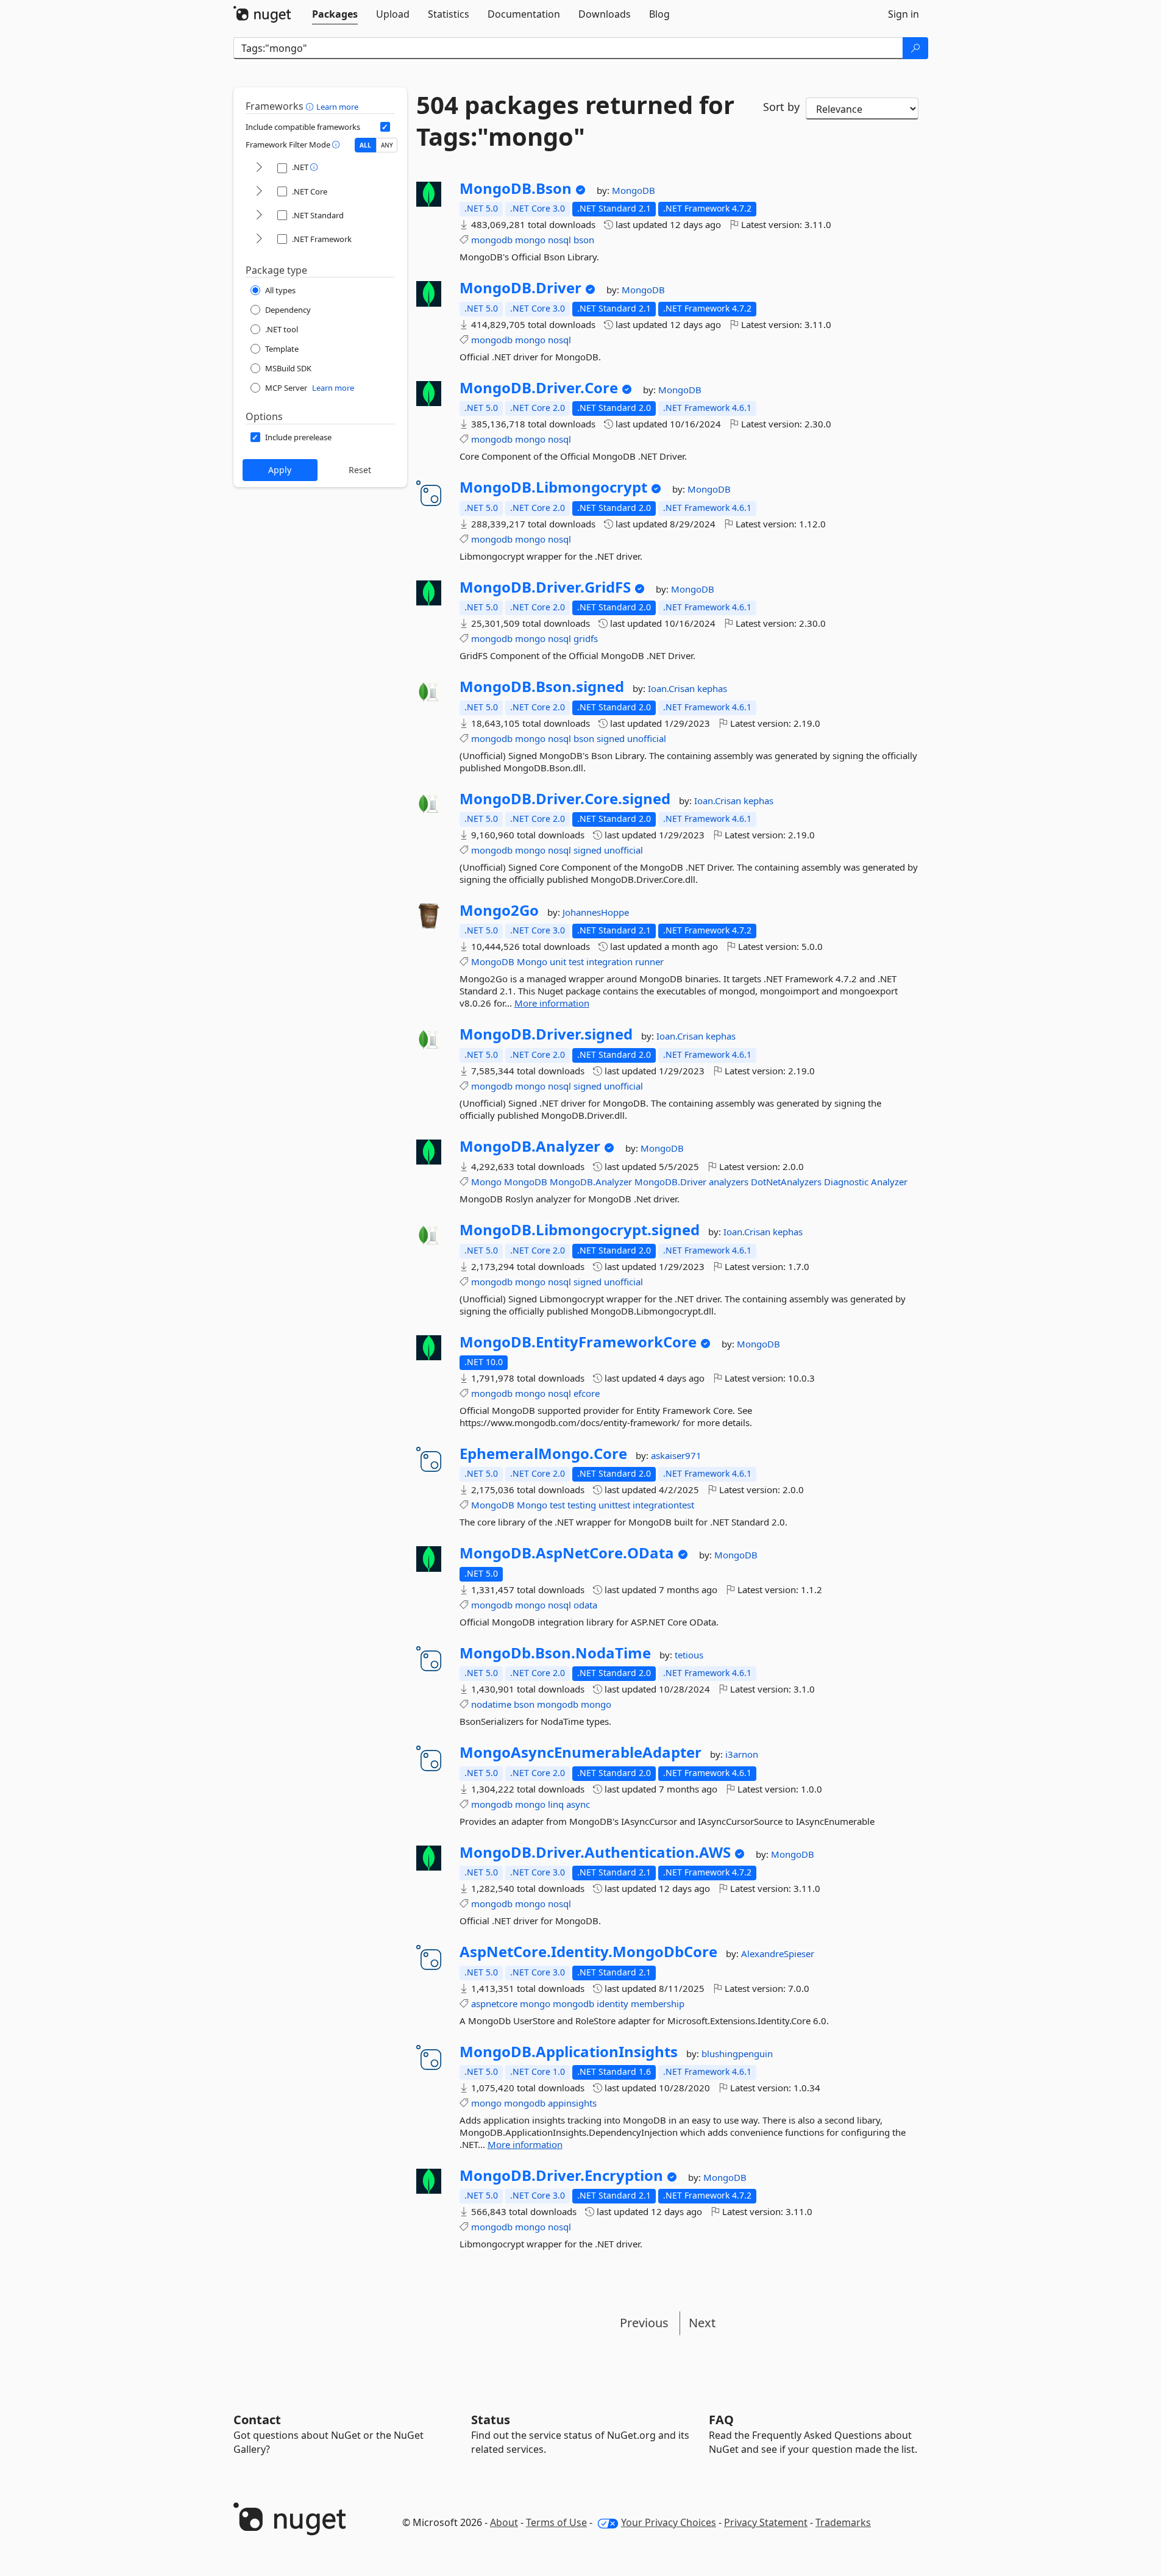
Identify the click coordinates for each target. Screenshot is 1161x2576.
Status (491, 2420)
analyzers (729, 1182)
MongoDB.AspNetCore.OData (567, 1553)
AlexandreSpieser (778, 1953)
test (576, 962)
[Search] (915, 48)
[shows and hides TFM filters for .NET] (259, 168)
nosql (559, 240)
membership (658, 2003)
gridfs (586, 638)
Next (702, 2323)
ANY (387, 145)
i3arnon (742, 1754)
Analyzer (889, 1182)
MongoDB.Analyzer (530, 1146)
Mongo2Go (499, 910)
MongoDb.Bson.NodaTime (555, 1653)
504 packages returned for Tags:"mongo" (575, 121)
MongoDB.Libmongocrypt (553, 487)
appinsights (572, 2103)
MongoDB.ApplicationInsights (569, 2052)
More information (552, 1003)
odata (585, 1605)
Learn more (337, 107)
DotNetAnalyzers (786, 1182)
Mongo (532, 962)
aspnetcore (494, 2003)
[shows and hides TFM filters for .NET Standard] (259, 216)
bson (584, 240)
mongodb (492, 240)
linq (556, 1804)
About (504, 2522)
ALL (365, 145)
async (578, 1804)
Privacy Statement (766, 2522)
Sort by (781, 107)
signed (611, 738)
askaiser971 (676, 1455)
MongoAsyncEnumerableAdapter (580, 1752)
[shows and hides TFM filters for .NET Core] (259, 192)
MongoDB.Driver (520, 288)
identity (612, 2003)
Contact (257, 2420)
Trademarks (843, 2522)
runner (649, 962)
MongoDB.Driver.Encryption (561, 2175)
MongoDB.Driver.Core (539, 388)
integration (609, 962)
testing (582, 1505)
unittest (614, 1505)
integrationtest (663, 1505)
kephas (712, 688)
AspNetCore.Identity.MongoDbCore (588, 1952)
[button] (311, 106)
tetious (689, 1655)
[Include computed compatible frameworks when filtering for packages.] (385, 127)
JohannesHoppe (596, 912)
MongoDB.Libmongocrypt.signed (580, 1230)
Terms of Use (556, 2522)
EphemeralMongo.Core (543, 1454)
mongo (530, 240)
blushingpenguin (737, 2053)
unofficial (647, 738)
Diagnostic (846, 1182)
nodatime (491, 1704)
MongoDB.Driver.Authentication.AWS (595, 1852)
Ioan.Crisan (673, 688)
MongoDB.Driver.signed (546, 1034)
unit (558, 962)
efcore (587, 1393)
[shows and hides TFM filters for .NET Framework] (259, 239)
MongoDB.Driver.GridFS (545, 587)
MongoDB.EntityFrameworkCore (578, 1342)
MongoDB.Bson (516, 188)
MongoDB (634, 190)
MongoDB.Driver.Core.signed (565, 799)
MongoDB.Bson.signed (542, 687)
